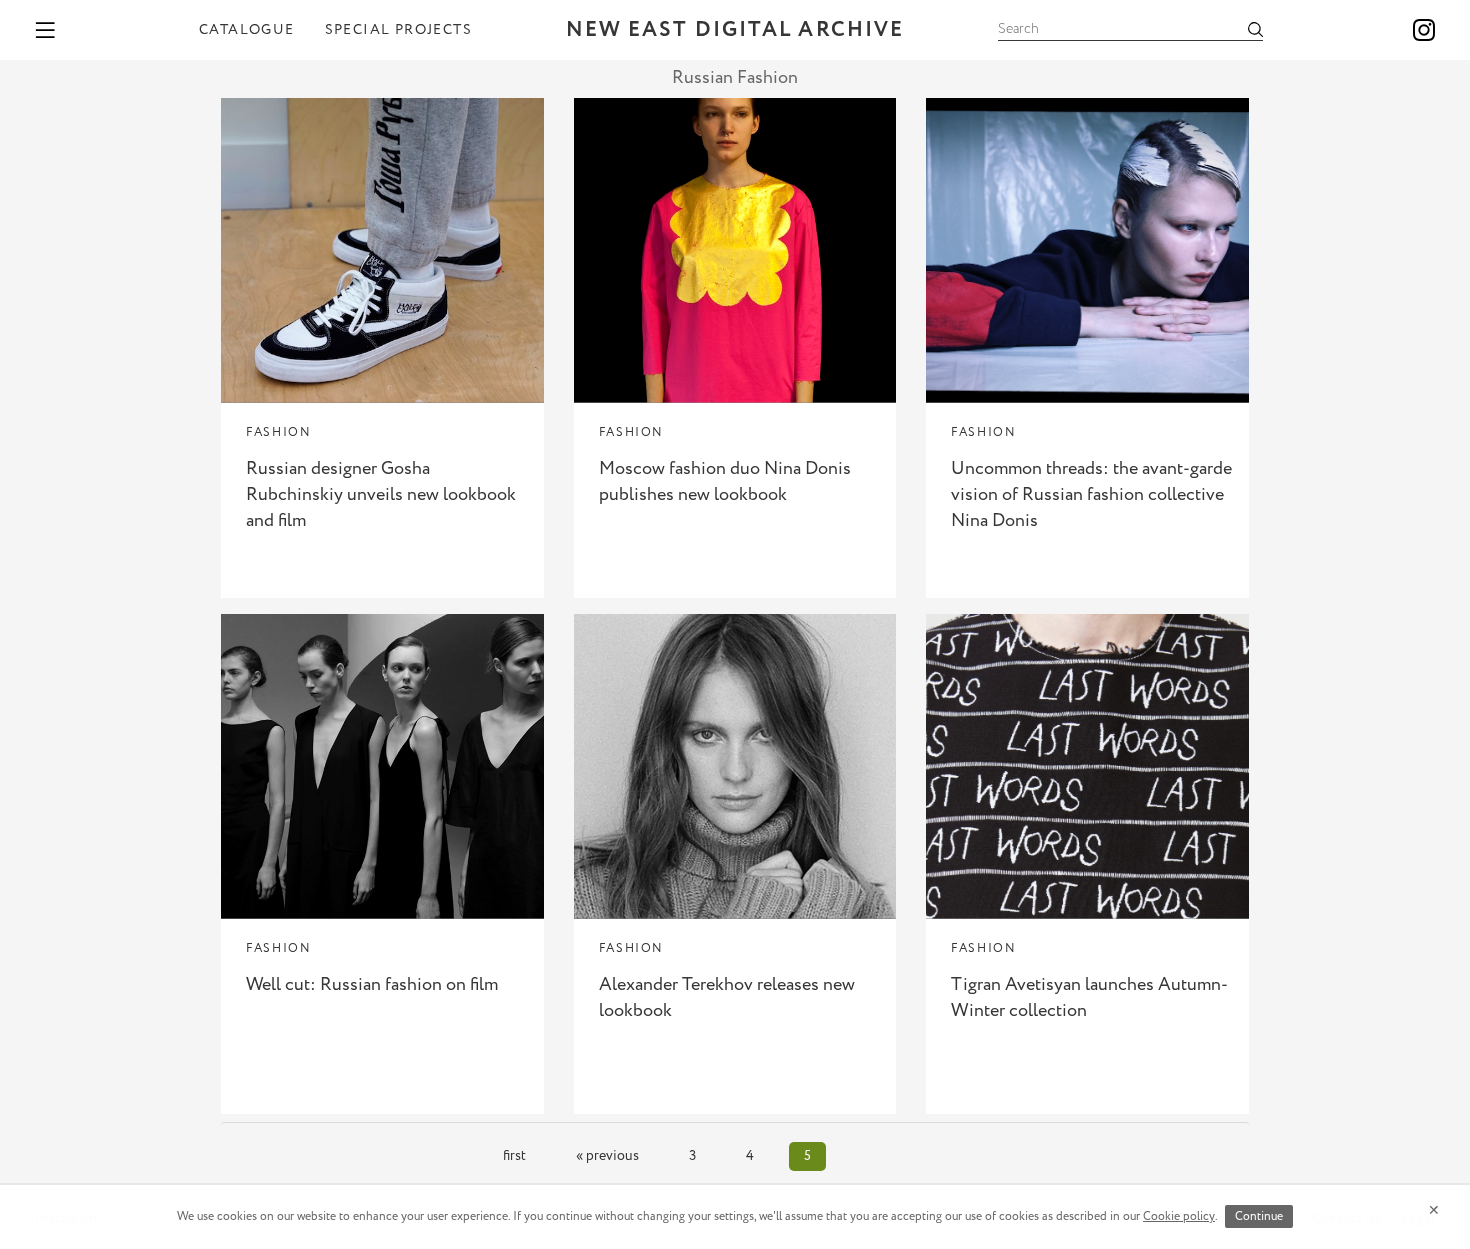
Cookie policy (1179, 1216)
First (514, 1156)
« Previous (607, 1156)
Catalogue (247, 30)
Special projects (398, 30)
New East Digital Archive (735, 30)
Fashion (278, 432)
